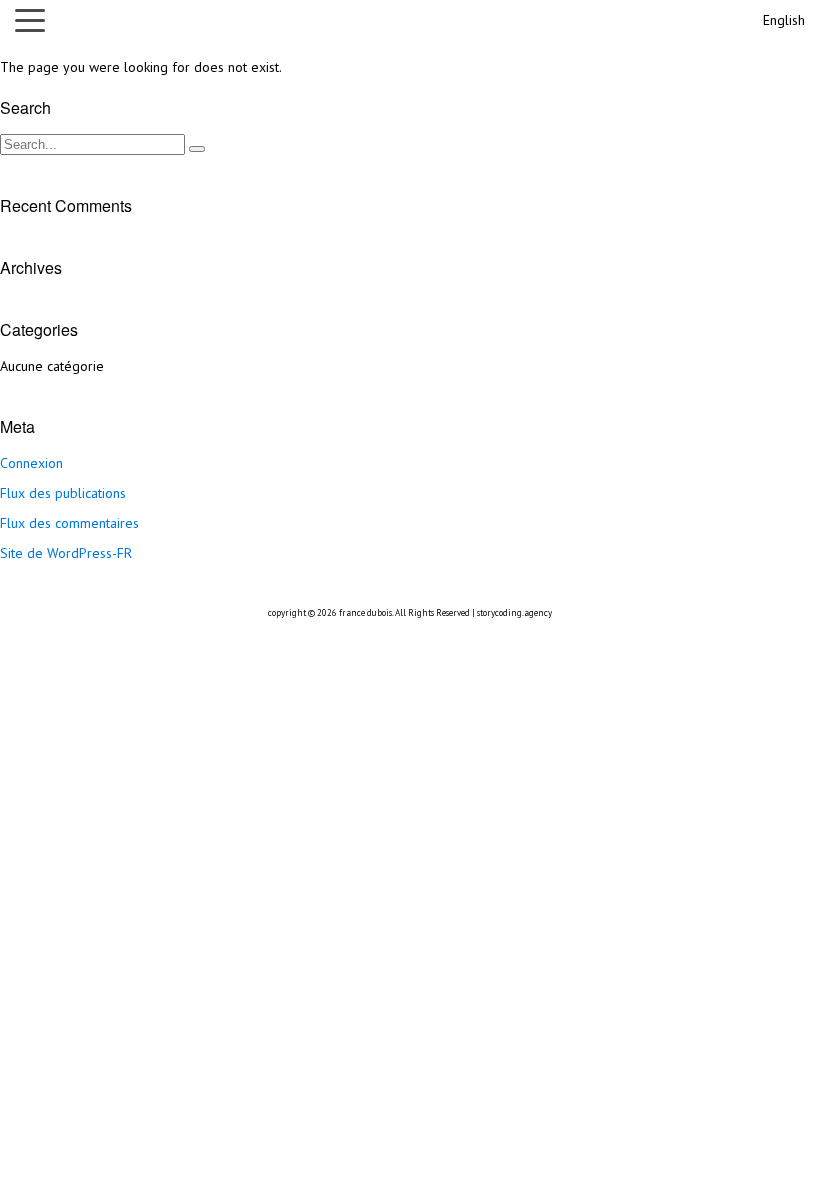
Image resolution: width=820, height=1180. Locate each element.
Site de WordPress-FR (66, 553)
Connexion (31, 463)
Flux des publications (63, 493)
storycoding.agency (514, 612)
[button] (35, 20)
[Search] (197, 149)
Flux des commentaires (69, 523)
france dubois (365, 612)
